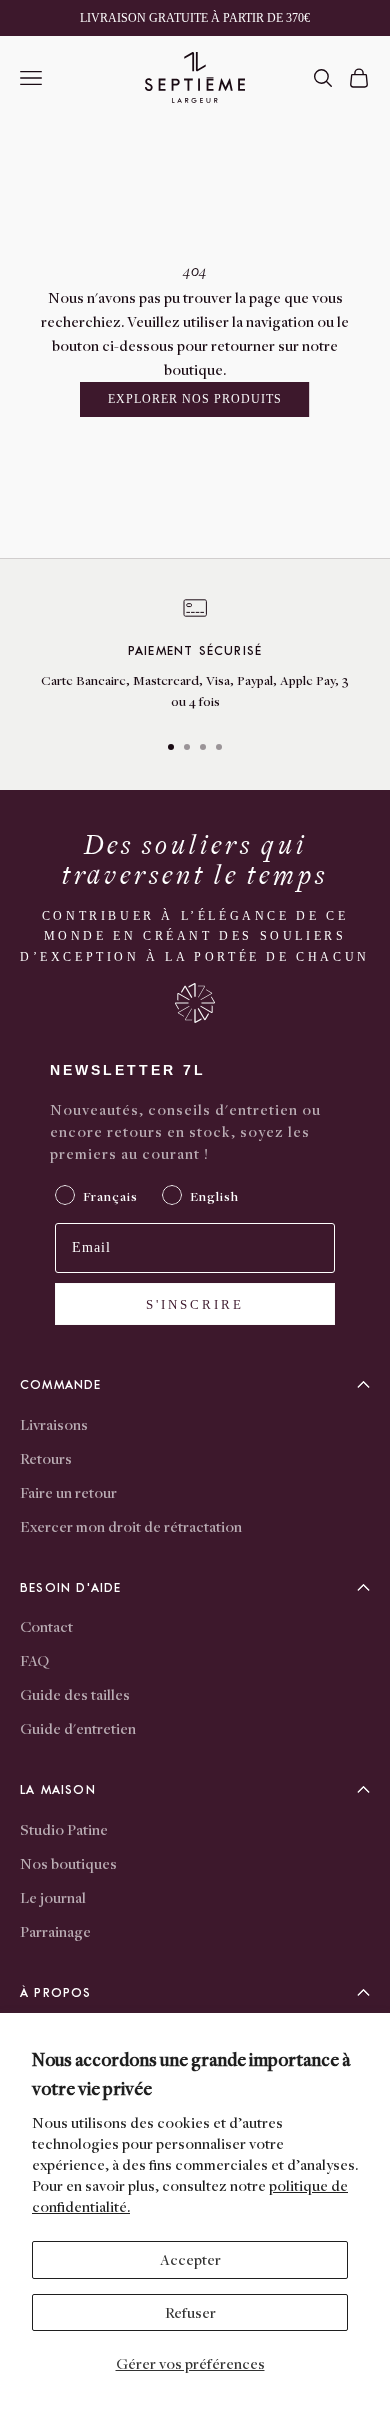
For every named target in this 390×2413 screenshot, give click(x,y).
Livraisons (54, 1424)
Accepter (190, 2259)
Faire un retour (68, 1492)
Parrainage (55, 1931)
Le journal (53, 1897)
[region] (195, 655)
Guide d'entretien (78, 1728)
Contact (46, 1626)
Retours (46, 1458)
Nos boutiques (68, 1863)
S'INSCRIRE (195, 1304)
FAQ (34, 1660)
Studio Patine (64, 1829)
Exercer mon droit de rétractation (131, 1526)
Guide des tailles (75, 1694)
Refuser (190, 2312)
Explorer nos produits (194, 399)
